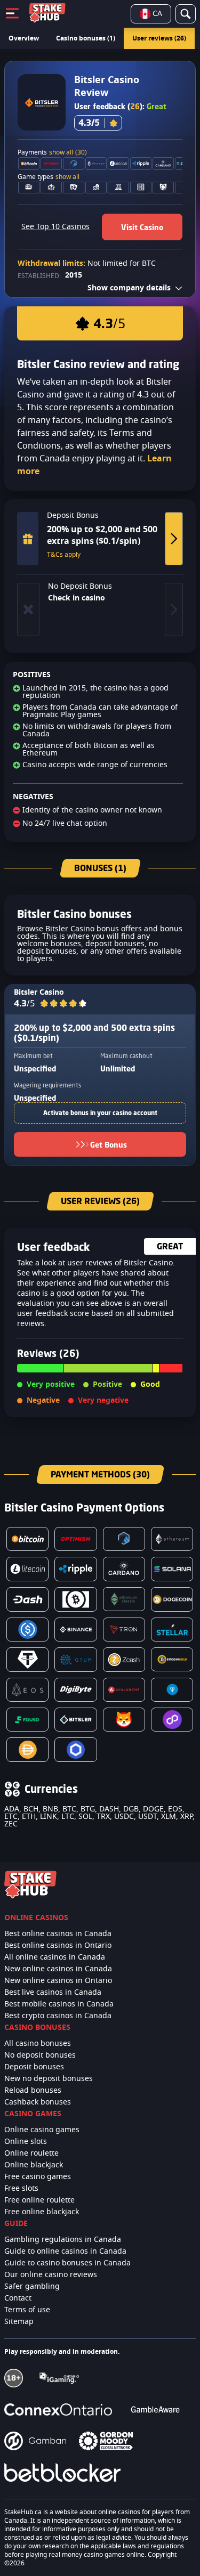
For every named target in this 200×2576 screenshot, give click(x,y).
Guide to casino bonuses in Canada (67, 2263)
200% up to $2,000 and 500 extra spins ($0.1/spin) (94, 1033)
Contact (18, 2298)
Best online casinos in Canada (58, 1934)
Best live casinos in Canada (53, 1993)
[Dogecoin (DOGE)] (172, 1599)
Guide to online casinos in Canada (65, 2252)
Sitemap (19, 2322)
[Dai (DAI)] (27, 1749)
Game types (49, 177)
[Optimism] (75, 1539)
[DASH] (27, 1599)
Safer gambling (32, 2287)
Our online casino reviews (51, 2275)
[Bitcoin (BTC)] (27, 1539)
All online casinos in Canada (55, 1957)
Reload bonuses (33, 2091)
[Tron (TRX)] (124, 1630)
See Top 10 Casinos (55, 227)
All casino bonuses (38, 2044)
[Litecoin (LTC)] (27, 1569)
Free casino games (38, 2177)
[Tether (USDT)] (27, 1659)
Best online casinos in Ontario (58, 1946)
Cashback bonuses (38, 2102)
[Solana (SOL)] (172, 1569)
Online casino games (42, 2130)
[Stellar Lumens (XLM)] (172, 1630)
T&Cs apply (64, 555)
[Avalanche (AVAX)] (124, 1690)
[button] (63, 1004)
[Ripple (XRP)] (75, 1569)
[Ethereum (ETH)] (172, 1539)
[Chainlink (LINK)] (75, 1749)
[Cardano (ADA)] (124, 1569)
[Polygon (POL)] (172, 1720)
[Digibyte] (75, 1690)
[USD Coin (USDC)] (27, 1630)
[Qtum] (75, 1659)
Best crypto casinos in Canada (58, 2016)
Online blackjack (34, 2165)
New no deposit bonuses (49, 2079)
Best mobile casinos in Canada (59, 2004)
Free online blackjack (42, 2212)
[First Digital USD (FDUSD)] (27, 1720)
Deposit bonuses (34, 2067)
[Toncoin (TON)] (172, 1690)
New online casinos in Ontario (58, 1981)
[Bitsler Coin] (75, 1720)
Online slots (26, 2142)
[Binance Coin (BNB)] (75, 1630)
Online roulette (31, 2154)
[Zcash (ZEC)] (124, 1659)
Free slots (21, 2189)
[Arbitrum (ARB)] (124, 1539)
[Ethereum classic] (124, 1599)
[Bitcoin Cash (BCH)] (75, 1599)
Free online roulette (39, 2200)
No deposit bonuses (40, 2055)
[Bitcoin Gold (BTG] (172, 1659)
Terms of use (27, 2310)
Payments (52, 152)
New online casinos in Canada (58, 1969)
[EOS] (27, 1690)
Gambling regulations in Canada (63, 2240)
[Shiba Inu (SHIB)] (124, 1720)
